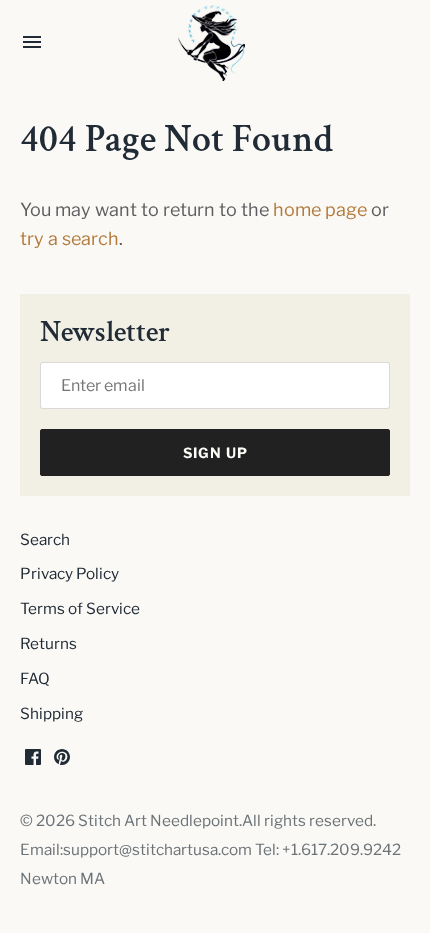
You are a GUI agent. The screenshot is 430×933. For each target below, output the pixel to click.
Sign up (215, 452)
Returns (48, 643)
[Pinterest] (62, 762)
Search (45, 539)
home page (320, 209)
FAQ (35, 678)
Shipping (51, 713)
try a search (69, 238)
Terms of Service (80, 608)
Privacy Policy (69, 573)
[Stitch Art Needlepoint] (215, 43)
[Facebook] (33, 762)
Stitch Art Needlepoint (158, 820)
